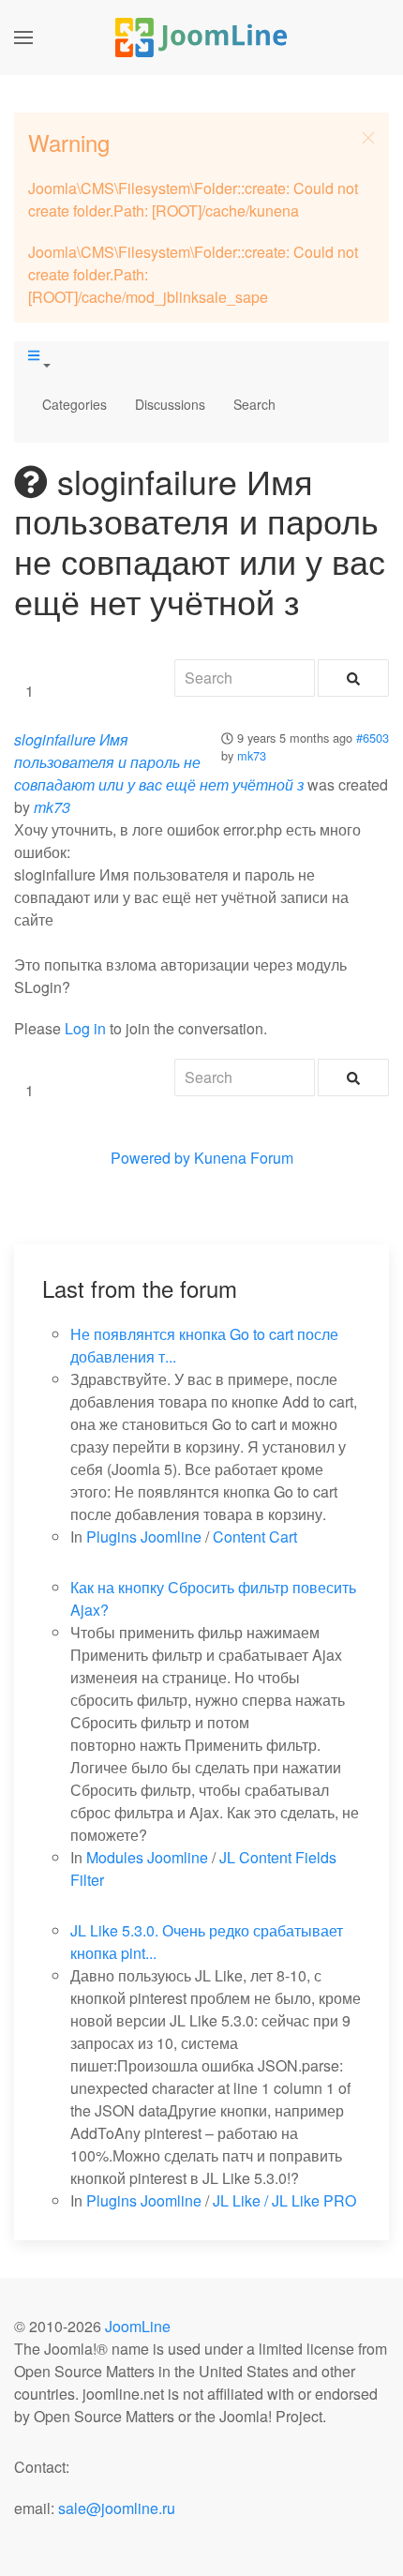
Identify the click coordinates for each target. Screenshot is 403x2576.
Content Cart (255, 1537)
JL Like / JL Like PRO (284, 2200)
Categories (75, 404)
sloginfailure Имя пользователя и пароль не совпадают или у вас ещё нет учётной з (159, 762)
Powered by (150, 1158)
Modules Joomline (147, 1857)
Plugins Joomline (144, 1537)
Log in (85, 1028)
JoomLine (138, 2326)
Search (254, 404)
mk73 (252, 755)
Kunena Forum (244, 1158)
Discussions (170, 404)
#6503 (373, 738)
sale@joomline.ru (117, 2508)
